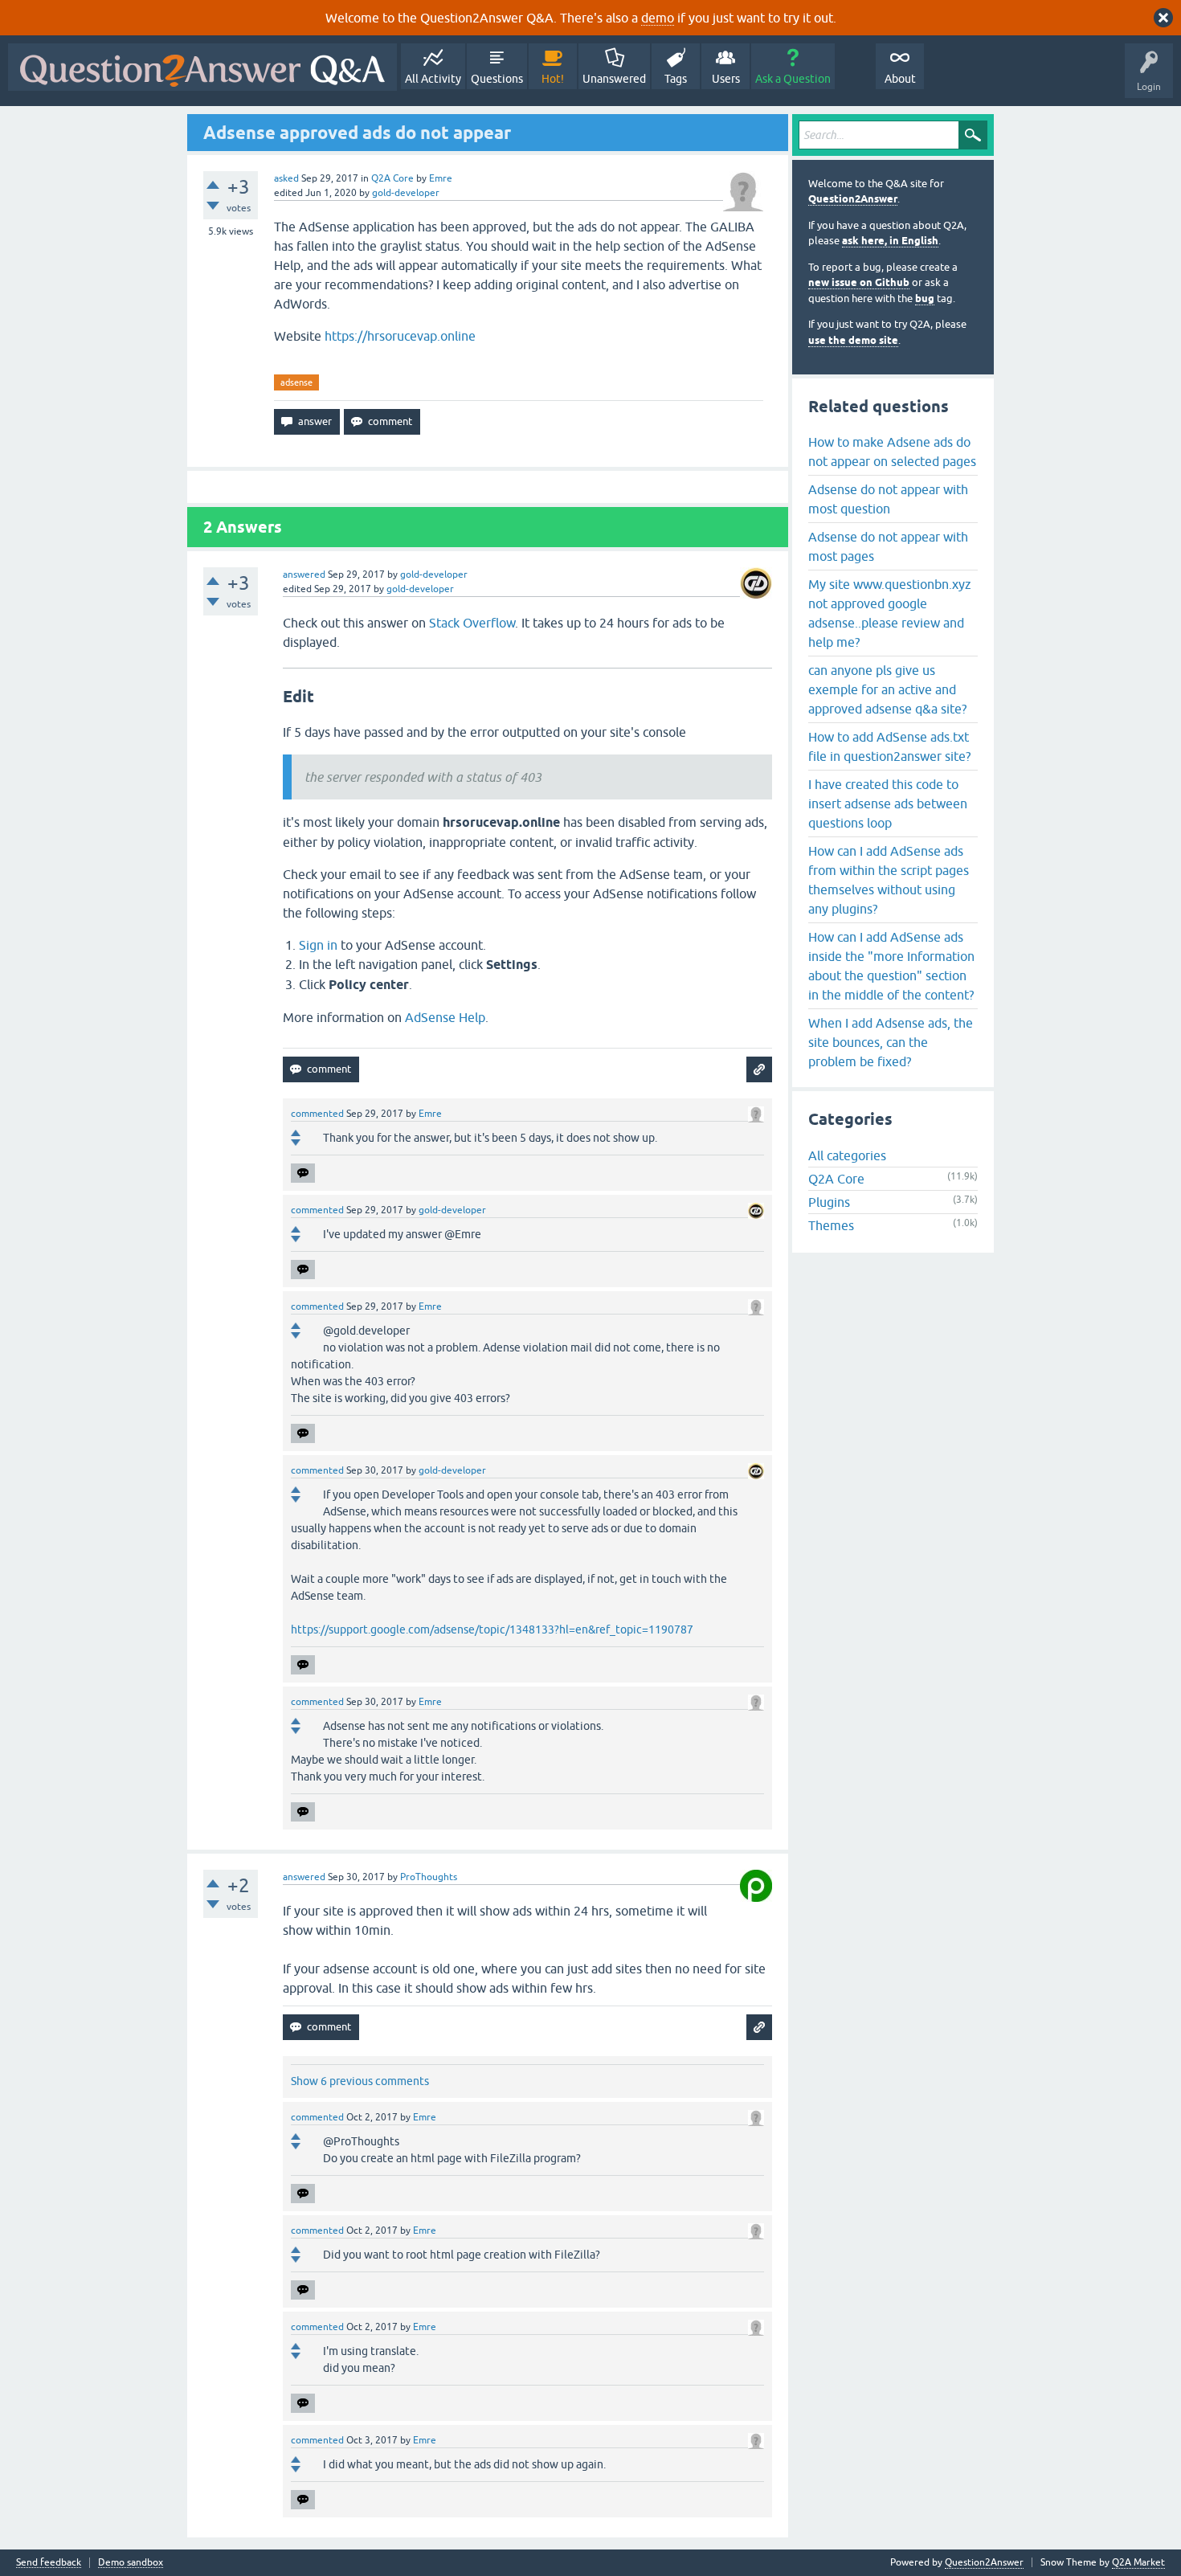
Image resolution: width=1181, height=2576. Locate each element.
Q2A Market (1138, 2562)
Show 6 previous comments (360, 2081)
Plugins (829, 1202)
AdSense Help (445, 1017)
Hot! (553, 79)
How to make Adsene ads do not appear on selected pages (892, 452)
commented (317, 1114)
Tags (676, 79)
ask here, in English (890, 241)
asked (286, 178)
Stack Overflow (472, 623)
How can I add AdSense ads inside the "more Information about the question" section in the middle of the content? (891, 966)
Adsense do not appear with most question (888, 499)
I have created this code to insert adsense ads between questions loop (888, 803)
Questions (497, 79)
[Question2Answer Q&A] (202, 67)
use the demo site (853, 340)
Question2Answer (853, 199)
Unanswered (614, 79)
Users (726, 79)
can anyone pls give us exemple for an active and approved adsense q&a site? (887, 689)
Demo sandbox (131, 2563)
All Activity (433, 79)
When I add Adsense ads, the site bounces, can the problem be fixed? (891, 1042)
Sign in (318, 945)
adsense (296, 382)
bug (925, 298)
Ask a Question (793, 79)
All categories (847, 1155)
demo (658, 18)
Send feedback (49, 2563)
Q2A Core (392, 178)
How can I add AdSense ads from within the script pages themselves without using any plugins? (889, 880)
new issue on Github (859, 282)
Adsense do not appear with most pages (888, 546)
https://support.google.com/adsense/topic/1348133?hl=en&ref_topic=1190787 (492, 1629)
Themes (831, 1225)
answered (304, 574)
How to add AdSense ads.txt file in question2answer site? (889, 746)
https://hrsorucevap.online (400, 336)
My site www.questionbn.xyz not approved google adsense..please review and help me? (890, 613)
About (900, 79)
